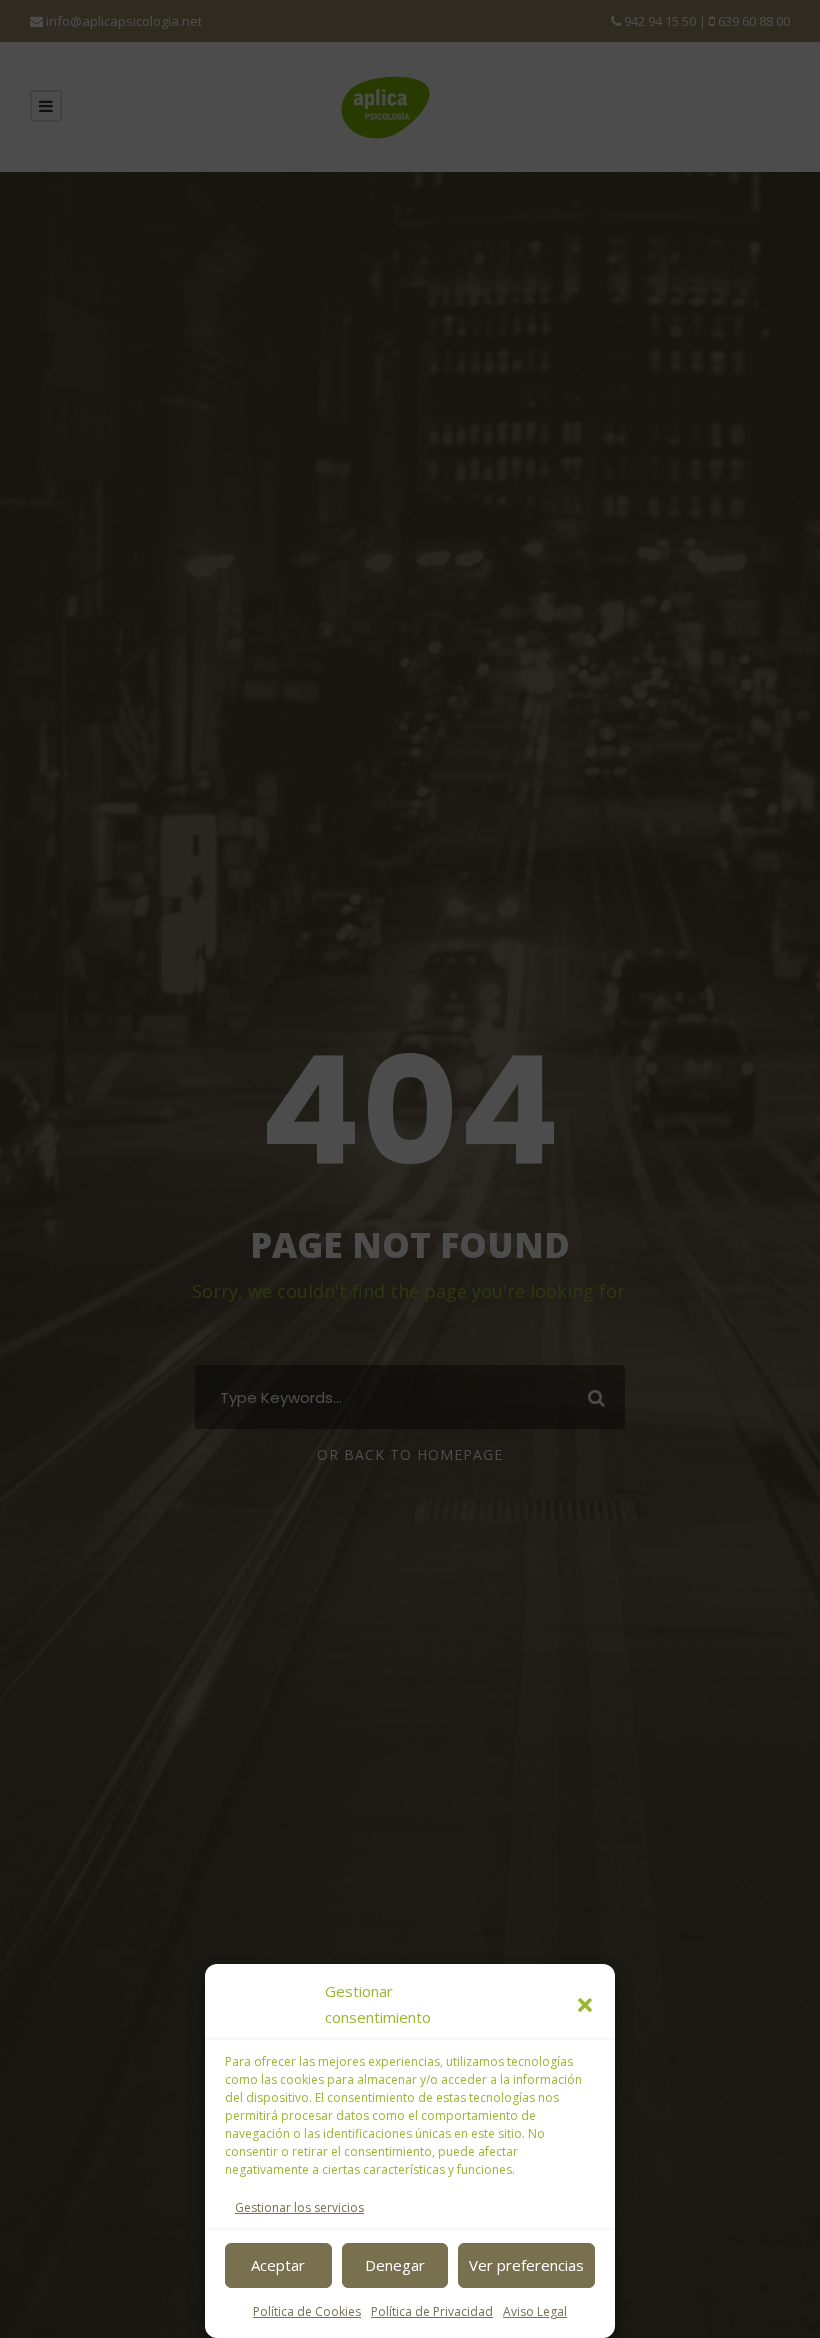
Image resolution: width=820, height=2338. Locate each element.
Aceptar (278, 2265)
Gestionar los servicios (299, 2207)
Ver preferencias (526, 2265)
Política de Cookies (307, 2311)
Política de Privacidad (432, 2311)
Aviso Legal (535, 2311)
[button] (585, 2005)
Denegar (395, 2265)
